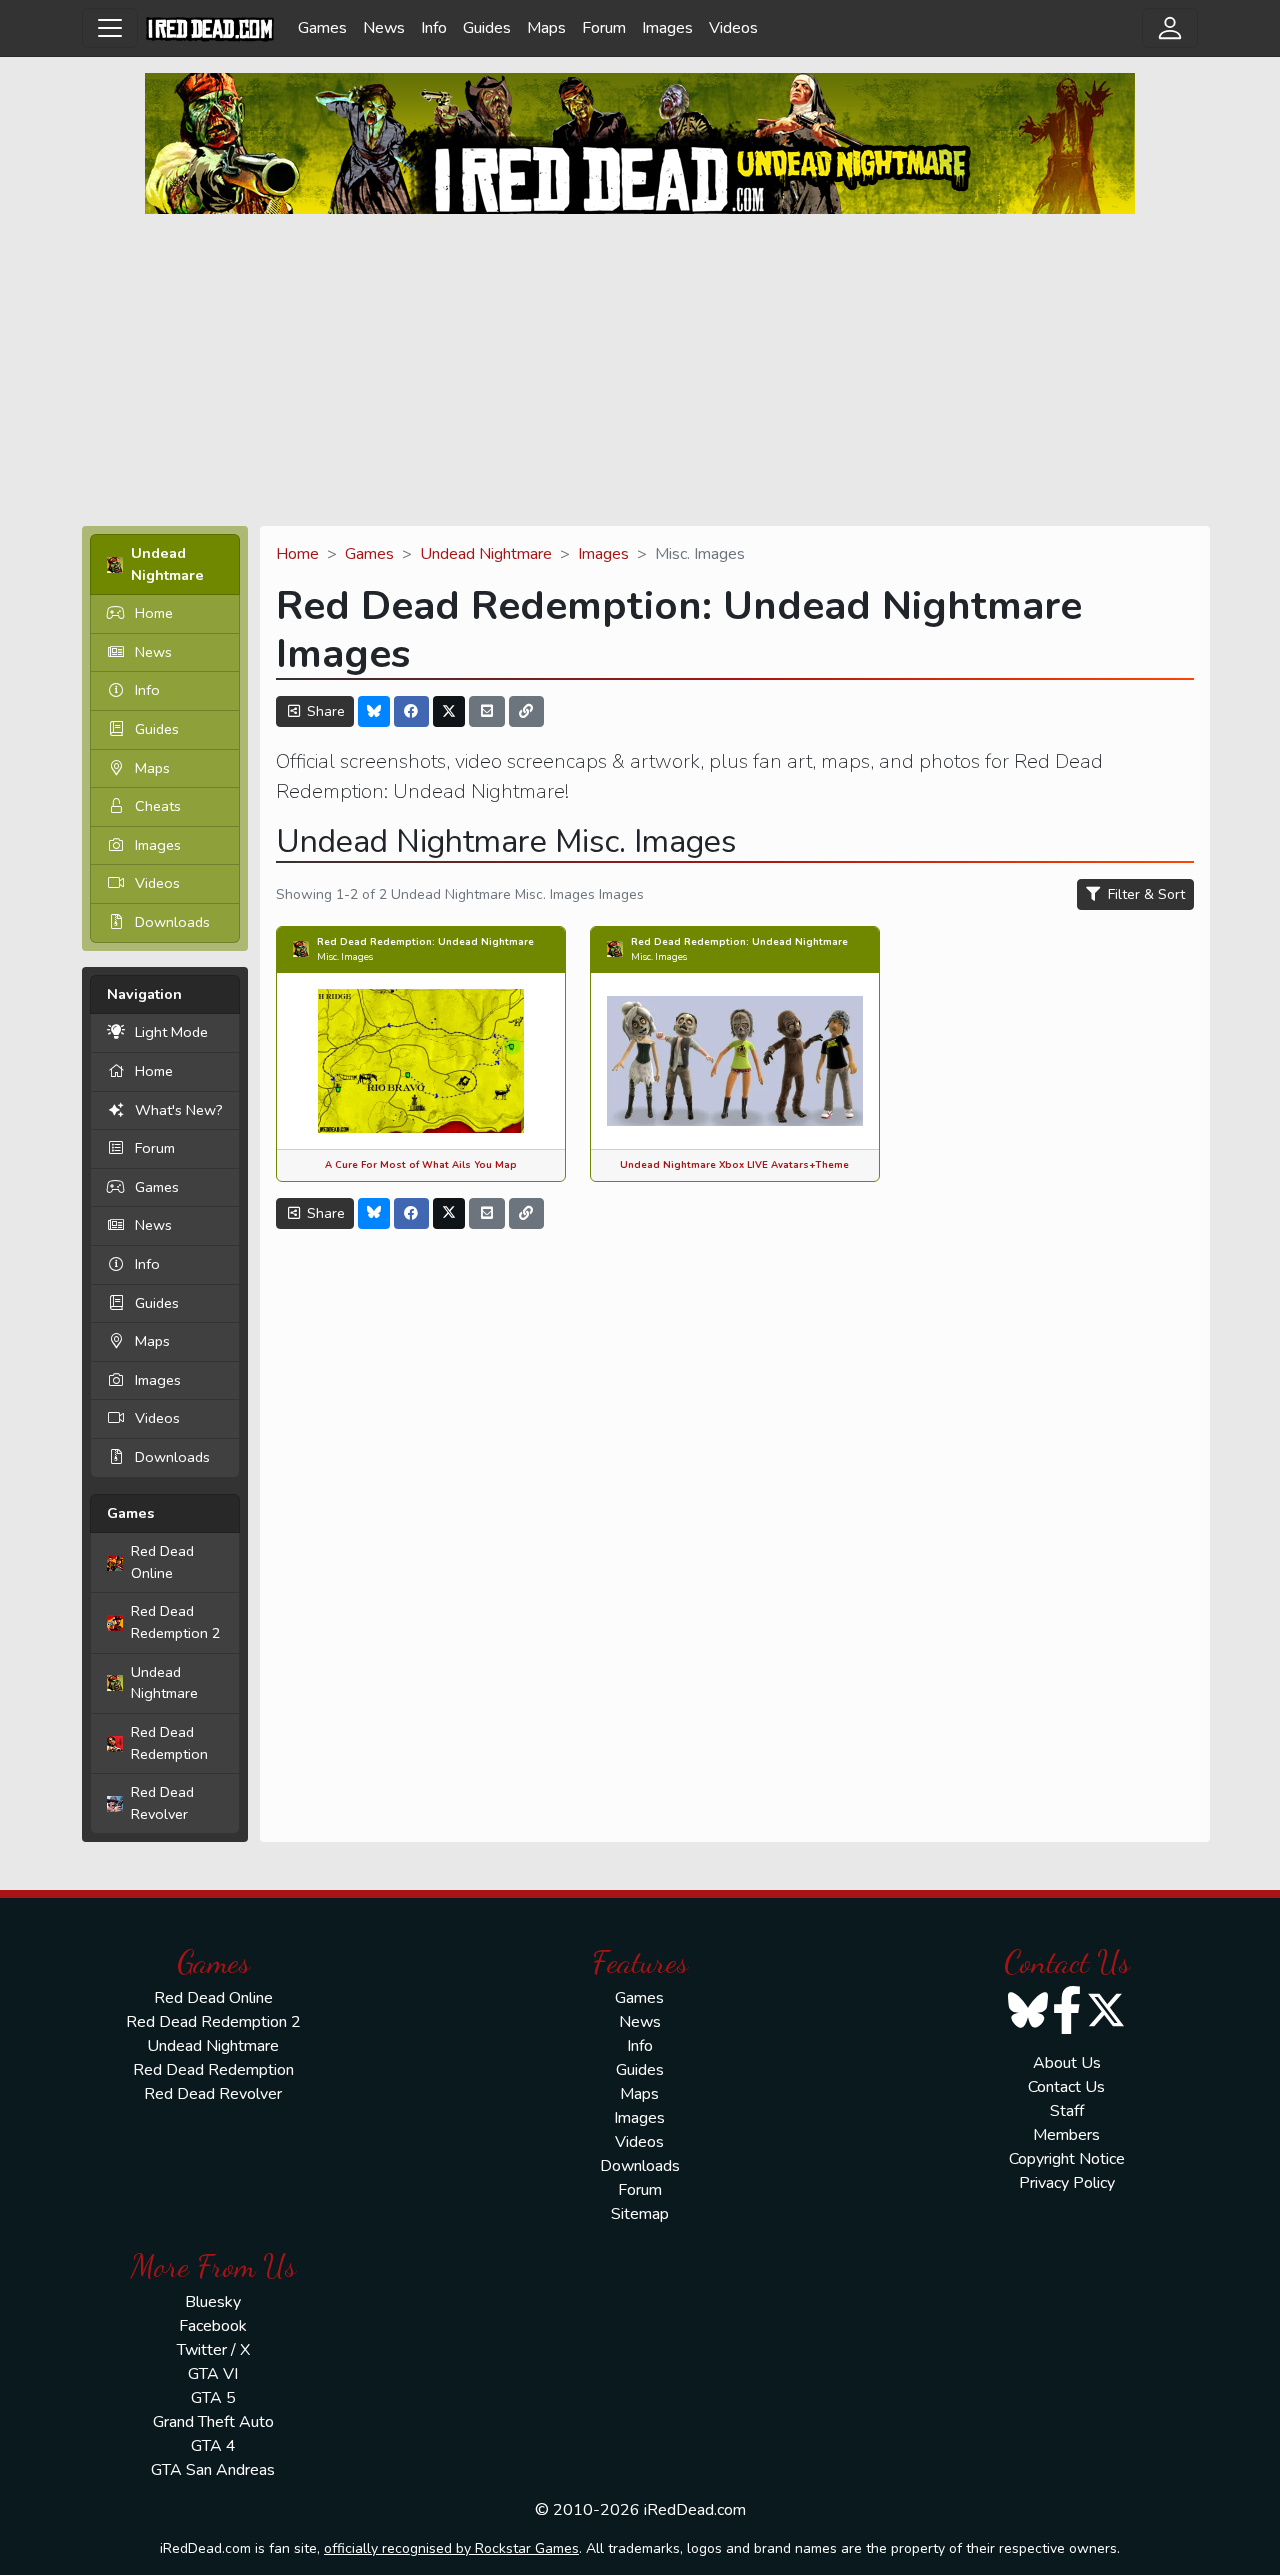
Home (154, 613)
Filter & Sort (1144, 894)
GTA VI (213, 2374)
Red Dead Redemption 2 (176, 1622)
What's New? (179, 1110)
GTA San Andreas (213, 2470)
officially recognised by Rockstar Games (451, 2548)
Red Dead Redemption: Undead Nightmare (425, 941)
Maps (546, 28)
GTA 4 (213, 2446)
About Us (1067, 2063)
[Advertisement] (640, 370)
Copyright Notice (1067, 2159)
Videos (733, 28)
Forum (604, 28)
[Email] (487, 711)
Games (322, 28)
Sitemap (640, 2214)
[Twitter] (449, 711)
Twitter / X (213, 2350)
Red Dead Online (162, 1562)
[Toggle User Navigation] (1170, 28)
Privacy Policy (1067, 2183)
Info (434, 28)
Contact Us (1066, 2087)
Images (667, 28)
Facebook (213, 2326)
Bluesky (213, 2302)
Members (1066, 2135)
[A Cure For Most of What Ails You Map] (421, 1060)
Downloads (172, 922)
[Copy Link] (527, 711)
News (384, 28)
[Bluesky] (374, 711)
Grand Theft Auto (213, 2422)
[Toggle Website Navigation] (110, 28)
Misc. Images (345, 956)
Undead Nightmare (164, 1683)
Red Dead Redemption (169, 1743)
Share (324, 711)
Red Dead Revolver (162, 1803)
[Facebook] (412, 711)
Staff (1067, 2111)
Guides (487, 28)
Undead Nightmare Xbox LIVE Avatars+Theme (734, 1164)
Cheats (158, 806)
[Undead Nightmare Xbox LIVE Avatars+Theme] (735, 1060)
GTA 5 (213, 2398)
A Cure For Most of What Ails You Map (421, 1164)
